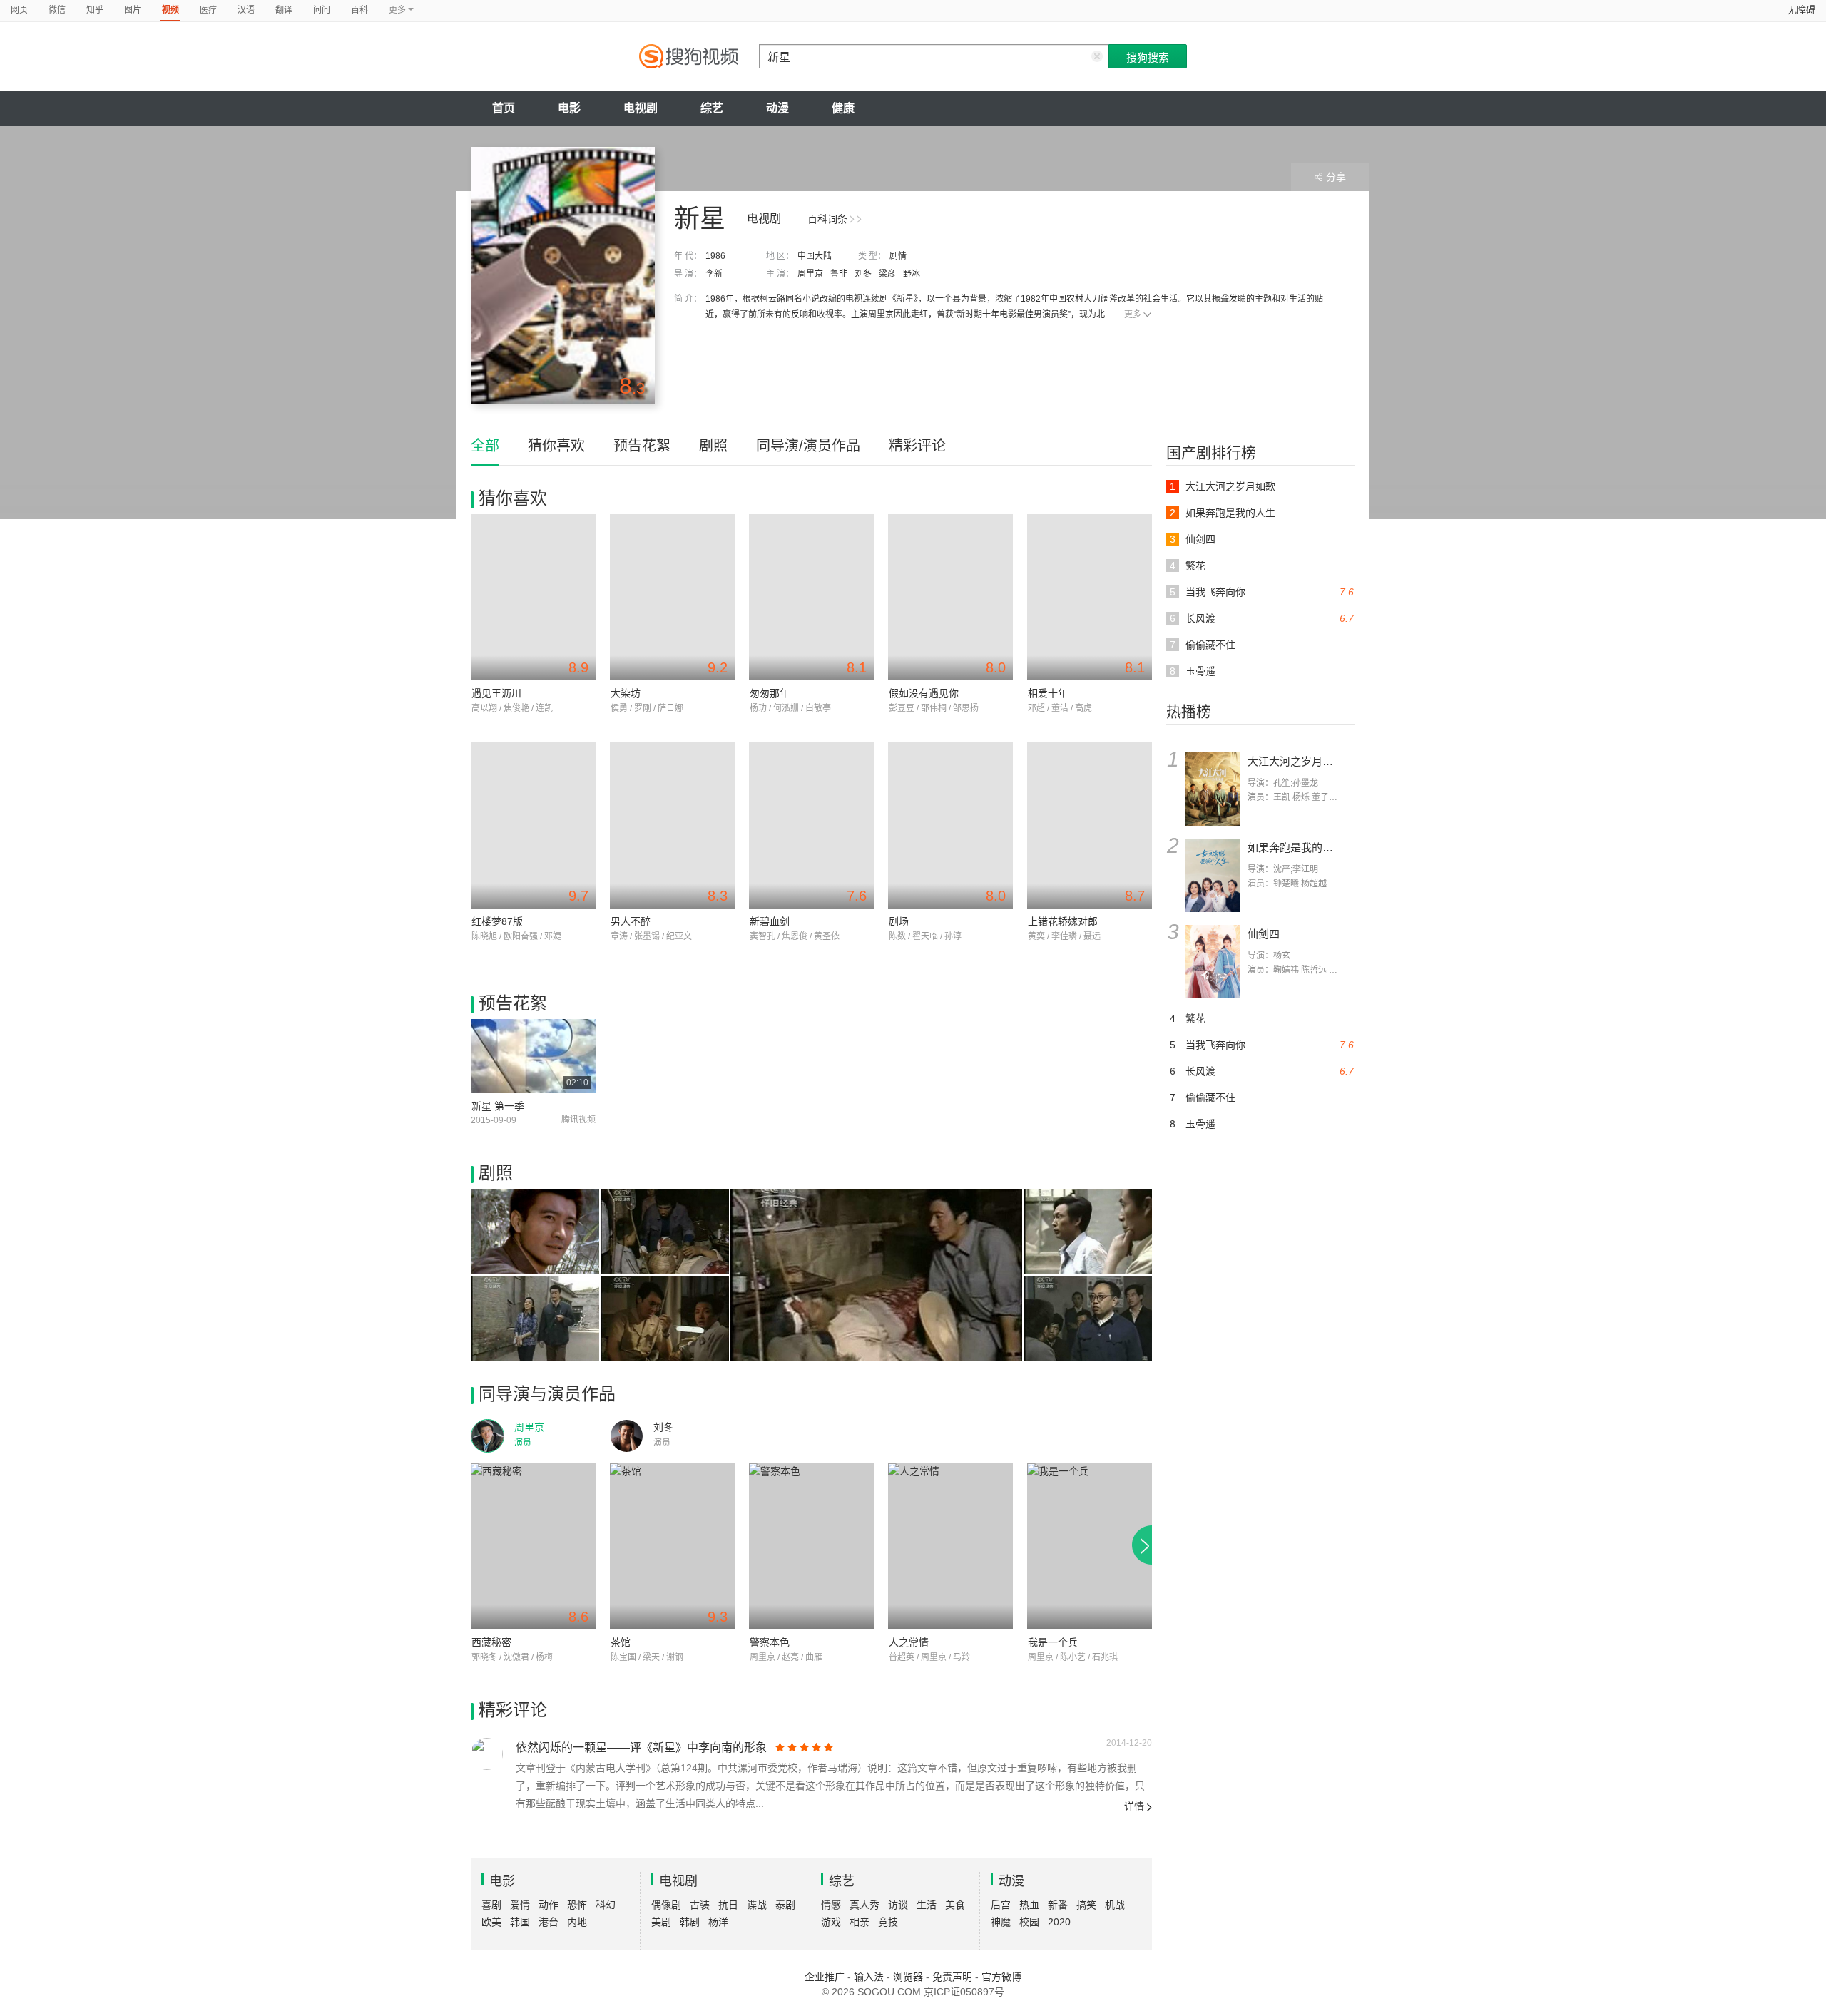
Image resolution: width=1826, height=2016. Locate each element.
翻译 (284, 10)
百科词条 (827, 219)
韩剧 (690, 1922)
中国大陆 (815, 256)
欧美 (491, 1922)
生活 (927, 1905)
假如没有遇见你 (924, 693)
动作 (549, 1905)
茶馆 (621, 1642)
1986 (715, 256)
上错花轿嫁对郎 (1063, 921)
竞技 (888, 1922)
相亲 (860, 1922)
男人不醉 (631, 921)
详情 (1134, 1806)
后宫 (1001, 1905)
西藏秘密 (491, 1642)
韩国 (520, 1922)
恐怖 (577, 1905)
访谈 (898, 1905)
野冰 (912, 274)
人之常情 (909, 1642)
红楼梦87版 (497, 921)
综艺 (712, 108)
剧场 (899, 921)
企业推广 (825, 1977)
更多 (1133, 314)
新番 (1058, 1905)
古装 (700, 1905)
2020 (1059, 1922)
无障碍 (1801, 10)
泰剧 (785, 1905)
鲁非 (839, 274)
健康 (843, 108)
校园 (1029, 1922)
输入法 (869, 1977)
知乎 (95, 10)
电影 (569, 108)
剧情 (898, 256)
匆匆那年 (770, 693)
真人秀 (864, 1905)
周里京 (810, 274)
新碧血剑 (770, 921)
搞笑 (1086, 1905)
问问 (322, 10)
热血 (1029, 1905)
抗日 (728, 1905)
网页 (19, 10)
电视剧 (641, 108)
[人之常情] (950, 1546)
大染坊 (626, 693)
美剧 (661, 1922)
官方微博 (1001, 1977)
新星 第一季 (498, 1106)
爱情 (520, 1905)
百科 (359, 10)
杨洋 (718, 1922)
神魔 (1001, 1922)
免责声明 (952, 1977)
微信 (57, 10)
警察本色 (770, 1642)
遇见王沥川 (496, 693)
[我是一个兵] (1090, 1546)
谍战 (757, 1905)
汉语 (246, 10)
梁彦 (887, 274)
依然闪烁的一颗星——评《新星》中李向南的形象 (641, 1748)
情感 (831, 1905)
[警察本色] (811, 1546)
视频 (170, 10)
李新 (714, 274)
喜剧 (491, 1905)
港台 (549, 1922)
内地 (577, 1922)
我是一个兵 (1053, 1642)
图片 (133, 10)
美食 (955, 1905)
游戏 (831, 1922)
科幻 (606, 1905)
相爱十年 (1048, 693)
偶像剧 (666, 1905)
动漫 (777, 108)
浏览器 (908, 1977)
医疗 (208, 10)
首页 (504, 108)
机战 (1115, 1905)
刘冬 (863, 274)
